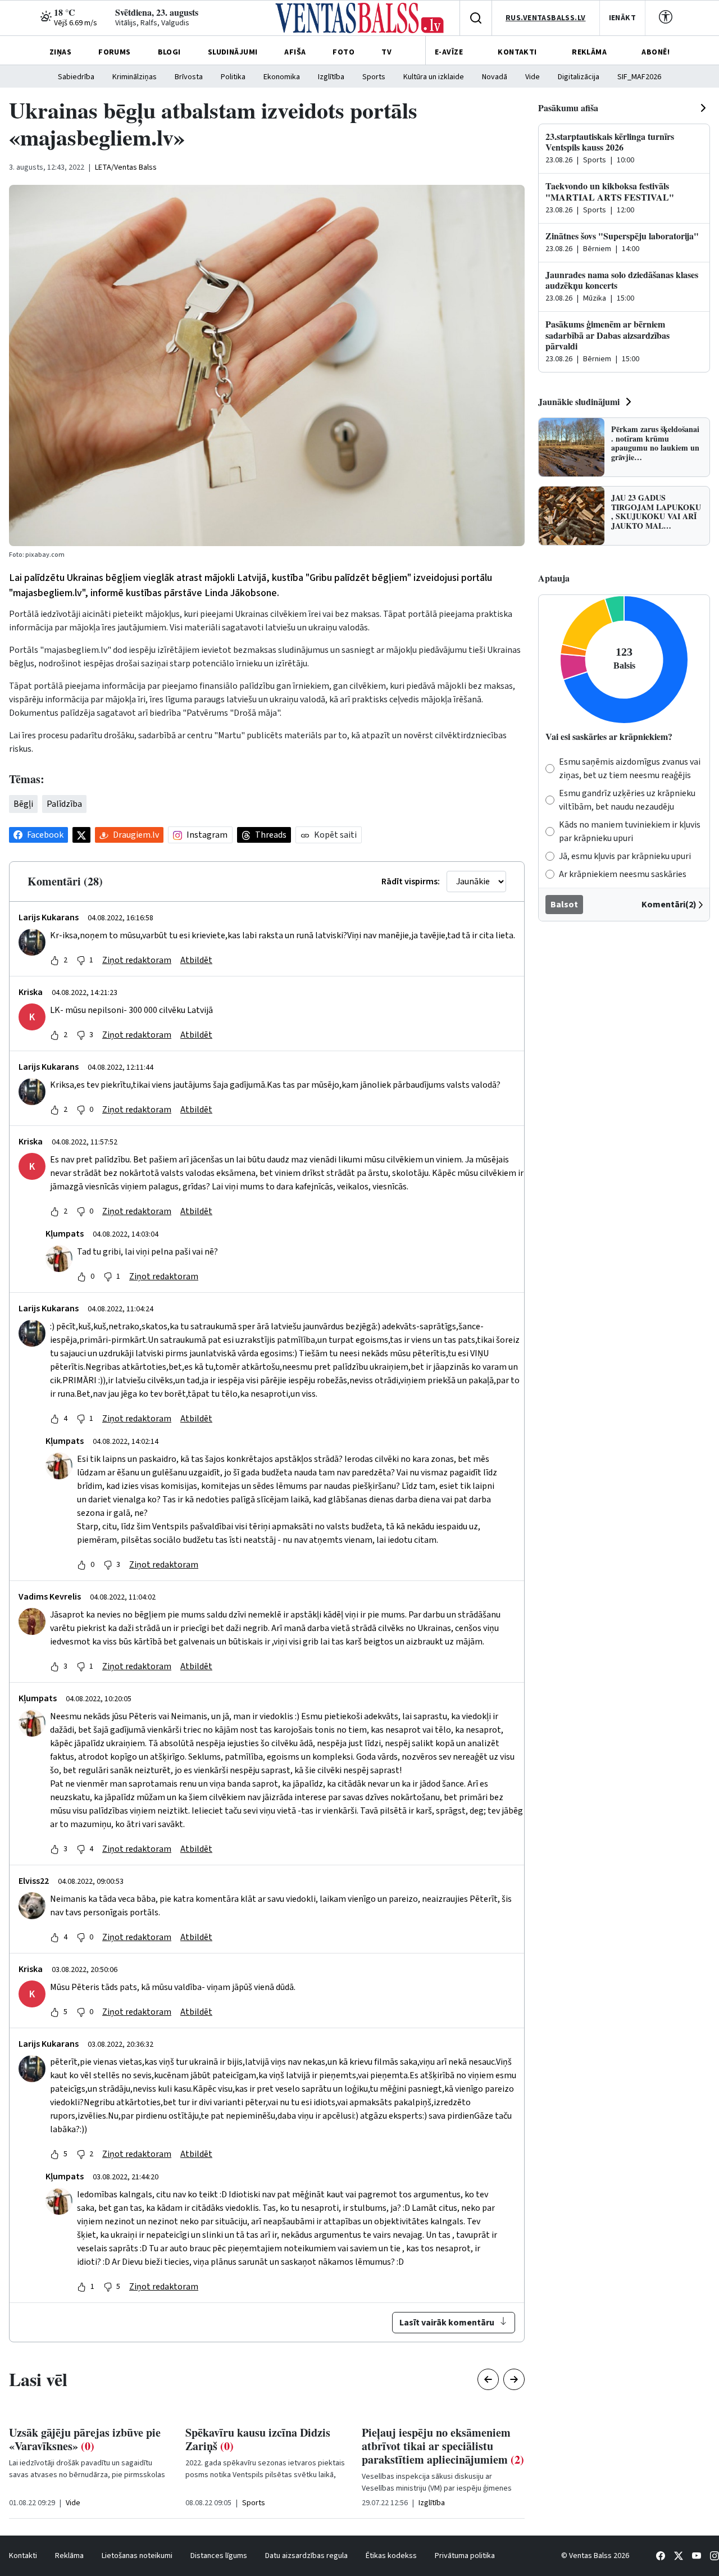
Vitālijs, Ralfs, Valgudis (152, 23)
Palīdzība (64, 804)
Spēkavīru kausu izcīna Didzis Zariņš (81, 2439)
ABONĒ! (656, 52)
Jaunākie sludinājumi (579, 401)
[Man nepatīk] (81, 960)
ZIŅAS (60, 52)
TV (386, 52)
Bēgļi (23, 804)
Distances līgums (219, 2556)
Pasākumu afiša (568, 108)
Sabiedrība (76, 77)
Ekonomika (282, 77)
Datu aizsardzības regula (306, 2556)
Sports (374, 77)
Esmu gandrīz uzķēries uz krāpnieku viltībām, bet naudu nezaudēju (627, 800)
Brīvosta (189, 77)
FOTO (343, 52)
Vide (533, 77)
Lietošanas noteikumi (137, 2556)
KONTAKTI (517, 52)
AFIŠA (295, 52)
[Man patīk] (54, 960)
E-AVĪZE (449, 52)
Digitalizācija (579, 77)
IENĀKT (623, 18)
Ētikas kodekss (391, 2556)
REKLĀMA (589, 52)
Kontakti (23, 2556)
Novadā (495, 77)
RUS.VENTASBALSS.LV (546, 18)
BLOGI (169, 52)
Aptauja (554, 578)
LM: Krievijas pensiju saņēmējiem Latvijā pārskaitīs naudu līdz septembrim (435, 2446)
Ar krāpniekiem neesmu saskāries (623, 874)
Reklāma (69, 2556)
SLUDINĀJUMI (233, 52)
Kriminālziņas (135, 77)
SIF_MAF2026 (639, 77)
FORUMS (115, 52)
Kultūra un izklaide (434, 77)
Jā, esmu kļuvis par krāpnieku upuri (625, 856)
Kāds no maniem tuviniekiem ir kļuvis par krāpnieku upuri (630, 832)
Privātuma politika (465, 2556)
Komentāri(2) (669, 905)
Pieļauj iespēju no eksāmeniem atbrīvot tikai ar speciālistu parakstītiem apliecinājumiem (267, 2446)
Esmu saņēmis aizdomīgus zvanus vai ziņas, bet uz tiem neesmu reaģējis (630, 769)
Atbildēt (196, 960)
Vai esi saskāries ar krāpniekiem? (609, 736)
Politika (233, 77)
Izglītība (331, 77)
